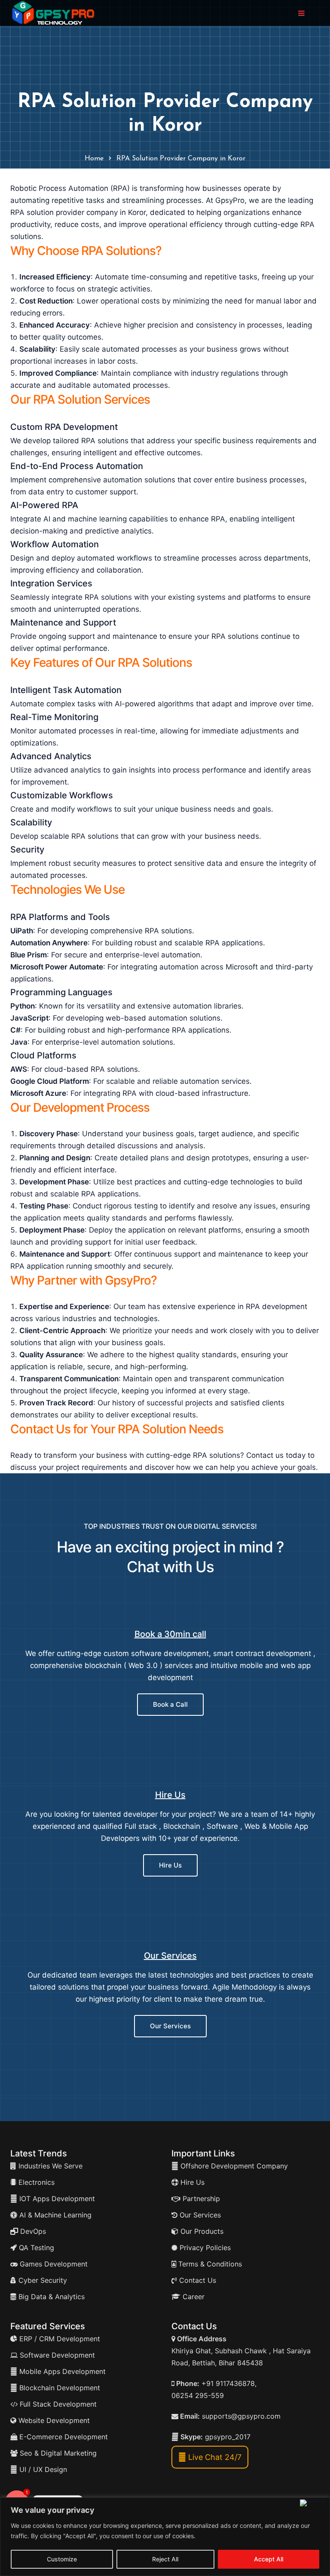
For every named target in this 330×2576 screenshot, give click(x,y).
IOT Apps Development (56, 2199)
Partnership (200, 2199)
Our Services (170, 1956)
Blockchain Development (60, 2388)
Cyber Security (42, 2280)
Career (192, 2297)
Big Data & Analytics (50, 2297)
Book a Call (170, 1704)
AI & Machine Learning (54, 2215)
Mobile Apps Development (63, 2371)
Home (94, 159)
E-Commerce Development (63, 2437)
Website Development (53, 2420)
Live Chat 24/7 (214, 2457)
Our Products (201, 2231)
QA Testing (35, 2248)
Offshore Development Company (233, 2166)
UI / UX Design (43, 2469)
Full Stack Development (57, 2404)
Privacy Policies (204, 2248)
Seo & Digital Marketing (57, 2453)
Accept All (269, 2559)
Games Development (53, 2264)
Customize (62, 2559)
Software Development (56, 2355)
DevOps (32, 2231)
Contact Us (197, 2280)
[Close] (313, 2503)
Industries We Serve (49, 2166)
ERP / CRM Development (59, 2339)
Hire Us (170, 1795)
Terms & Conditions (209, 2264)
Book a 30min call (170, 1634)
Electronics (35, 2182)
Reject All (165, 2559)
